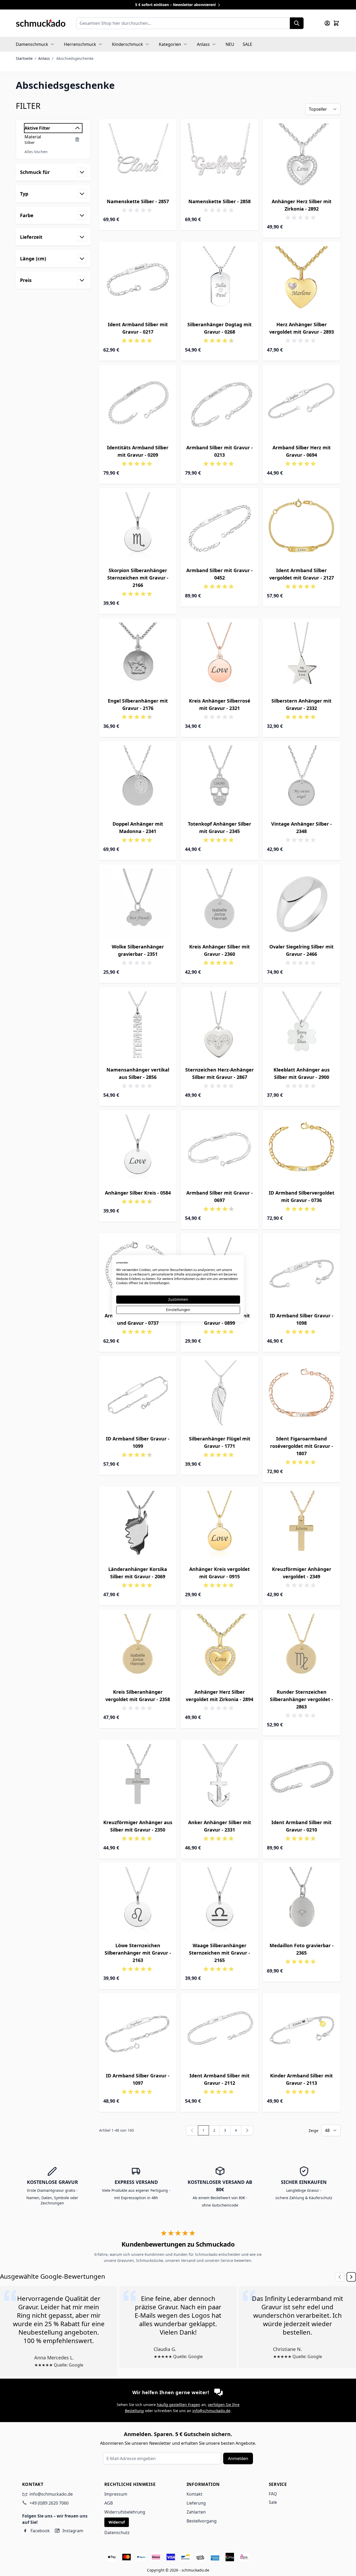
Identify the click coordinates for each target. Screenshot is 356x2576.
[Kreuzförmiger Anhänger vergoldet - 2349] (302, 1525)
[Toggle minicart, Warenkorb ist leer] (336, 23)
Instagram (73, 2531)
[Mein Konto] (327, 23)
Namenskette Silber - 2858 (220, 201)
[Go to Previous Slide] (340, 2277)
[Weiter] (247, 2130)
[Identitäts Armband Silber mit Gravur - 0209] (138, 404)
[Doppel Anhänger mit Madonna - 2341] (138, 780)
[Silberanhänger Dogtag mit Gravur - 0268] (220, 281)
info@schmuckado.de (211, 2411)
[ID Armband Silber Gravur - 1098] (302, 1272)
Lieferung (196, 2503)
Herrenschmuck (80, 44)
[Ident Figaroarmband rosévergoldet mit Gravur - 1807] (302, 1395)
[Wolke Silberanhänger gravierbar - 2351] (138, 903)
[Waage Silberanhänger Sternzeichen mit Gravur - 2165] (220, 1902)
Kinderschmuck (128, 44)
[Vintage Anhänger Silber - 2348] (302, 780)
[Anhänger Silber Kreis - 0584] (138, 1149)
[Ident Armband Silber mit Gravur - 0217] (138, 281)
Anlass (203, 44)
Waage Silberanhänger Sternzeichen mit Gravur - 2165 (220, 1953)
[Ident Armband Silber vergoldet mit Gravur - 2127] (302, 527)
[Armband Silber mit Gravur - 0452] (220, 527)
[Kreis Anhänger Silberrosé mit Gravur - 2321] (220, 657)
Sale (273, 2502)
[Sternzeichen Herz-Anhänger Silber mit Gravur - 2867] (220, 1026)
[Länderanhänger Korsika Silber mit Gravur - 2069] (138, 1525)
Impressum (116, 2494)
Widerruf (117, 2522)
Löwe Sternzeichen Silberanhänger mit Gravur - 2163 (138, 1953)
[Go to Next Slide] (351, 2277)
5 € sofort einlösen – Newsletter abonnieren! (176, 5)
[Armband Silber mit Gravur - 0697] (220, 1149)
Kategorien (170, 44)
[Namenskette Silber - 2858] (220, 158)
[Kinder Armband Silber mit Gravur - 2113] (302, 2032)
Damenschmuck (32, 44)
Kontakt (194, 2494)
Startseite (24, 58)
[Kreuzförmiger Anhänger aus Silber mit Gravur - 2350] (138, 1779)
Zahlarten (196, 2512)
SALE (247, 44)
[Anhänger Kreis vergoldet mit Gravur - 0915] (220, 1525)
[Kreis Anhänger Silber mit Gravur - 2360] (220, 903)
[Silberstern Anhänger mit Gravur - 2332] (302, 657)
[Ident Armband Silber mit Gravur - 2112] (220, 2032)
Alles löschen (36, 152)
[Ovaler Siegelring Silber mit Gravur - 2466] (302, 903)
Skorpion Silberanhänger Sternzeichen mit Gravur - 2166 (138, 578)
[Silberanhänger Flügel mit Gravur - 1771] (220, 1395)
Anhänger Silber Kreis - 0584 (138, 1193)
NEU (230, 44)
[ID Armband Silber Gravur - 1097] (138, 2032)
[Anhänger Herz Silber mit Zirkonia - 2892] (302, 158)
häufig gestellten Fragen (179, 2405)
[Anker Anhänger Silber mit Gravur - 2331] (220, 1779)
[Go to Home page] (41, 23)
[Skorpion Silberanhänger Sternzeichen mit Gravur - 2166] (138, 527)
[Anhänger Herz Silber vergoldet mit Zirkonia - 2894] (220, 1649)
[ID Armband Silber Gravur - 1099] (138, 1395)
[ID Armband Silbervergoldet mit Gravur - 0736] (302, 1149)
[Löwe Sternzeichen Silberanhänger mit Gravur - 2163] (138, 1902)
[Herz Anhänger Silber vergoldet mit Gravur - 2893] (302, 281)
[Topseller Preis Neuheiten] (323, 109)
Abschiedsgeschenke (75, 58)
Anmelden (238, 2458)
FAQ (273, 2494)
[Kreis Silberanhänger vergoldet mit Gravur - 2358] (138, 1649)
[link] (192, 2130)
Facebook (40, 2531)
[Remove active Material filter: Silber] (77, 139)
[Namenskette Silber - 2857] (138, 158)
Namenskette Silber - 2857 (138, 201)
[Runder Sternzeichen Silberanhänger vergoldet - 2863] (302, 1649)
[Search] (297, 23)
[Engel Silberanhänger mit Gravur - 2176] (138, 657)
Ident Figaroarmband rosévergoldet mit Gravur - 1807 (302, 1446)
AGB (109, 2503)
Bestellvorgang (202, 2521)
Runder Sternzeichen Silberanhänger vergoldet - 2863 (301, 1699)
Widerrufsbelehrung (125, 2512)
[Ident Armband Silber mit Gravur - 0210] (302, 1779)
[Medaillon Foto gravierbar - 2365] (302, 1902)
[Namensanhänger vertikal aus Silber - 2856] (138, 1026)
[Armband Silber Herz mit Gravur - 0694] (302, 404)
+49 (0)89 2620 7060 (49, 2503)
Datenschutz (117, 2533)
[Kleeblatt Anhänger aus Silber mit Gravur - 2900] (302, 1026)
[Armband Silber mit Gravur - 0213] (220, 404)
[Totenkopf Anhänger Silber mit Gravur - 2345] (220, 780)
